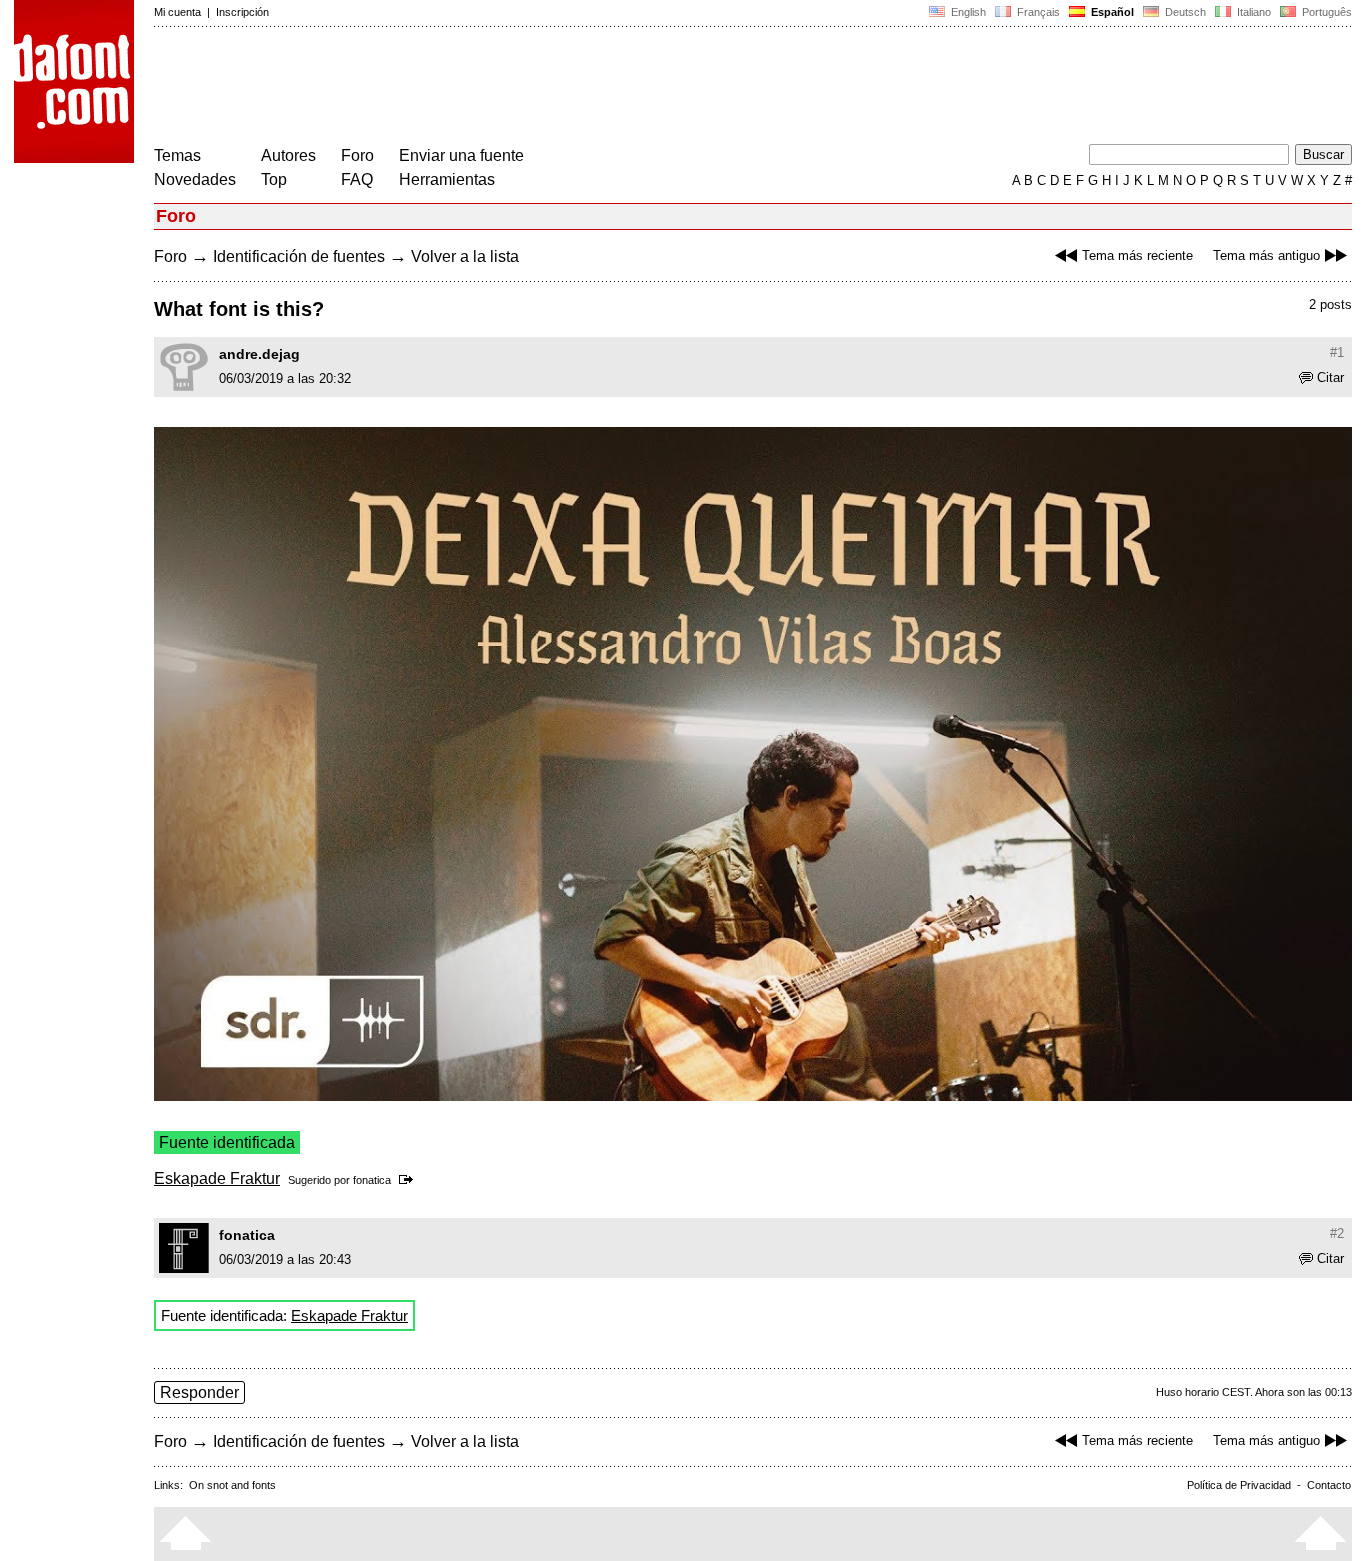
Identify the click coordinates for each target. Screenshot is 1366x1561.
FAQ (357, 179)
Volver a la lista (465, 256)
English (967, 12)
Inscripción (242, 12)
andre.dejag (259, 354)
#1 (1337, 352)
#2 (1337, 1233)
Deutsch (1184, 12)
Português (1324, 12)
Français (1037, 12)
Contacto (1329, 1485)
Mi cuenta (177, 12)
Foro (357, 155)
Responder (199, 1392)
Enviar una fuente (461, 155)
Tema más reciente (1137, 255)
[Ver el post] (409, 1180)
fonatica (372, 1180)
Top (274, 179)
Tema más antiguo (1266, 255)
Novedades (195, 179)
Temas (177, 155)
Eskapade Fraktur (217, 1178)
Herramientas (447, 179)
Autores (288, 155)
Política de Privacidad (1239, 1485)
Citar (1330, 377)
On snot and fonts (232, 1485)
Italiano (1252, 12)
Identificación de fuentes (299, 256)
